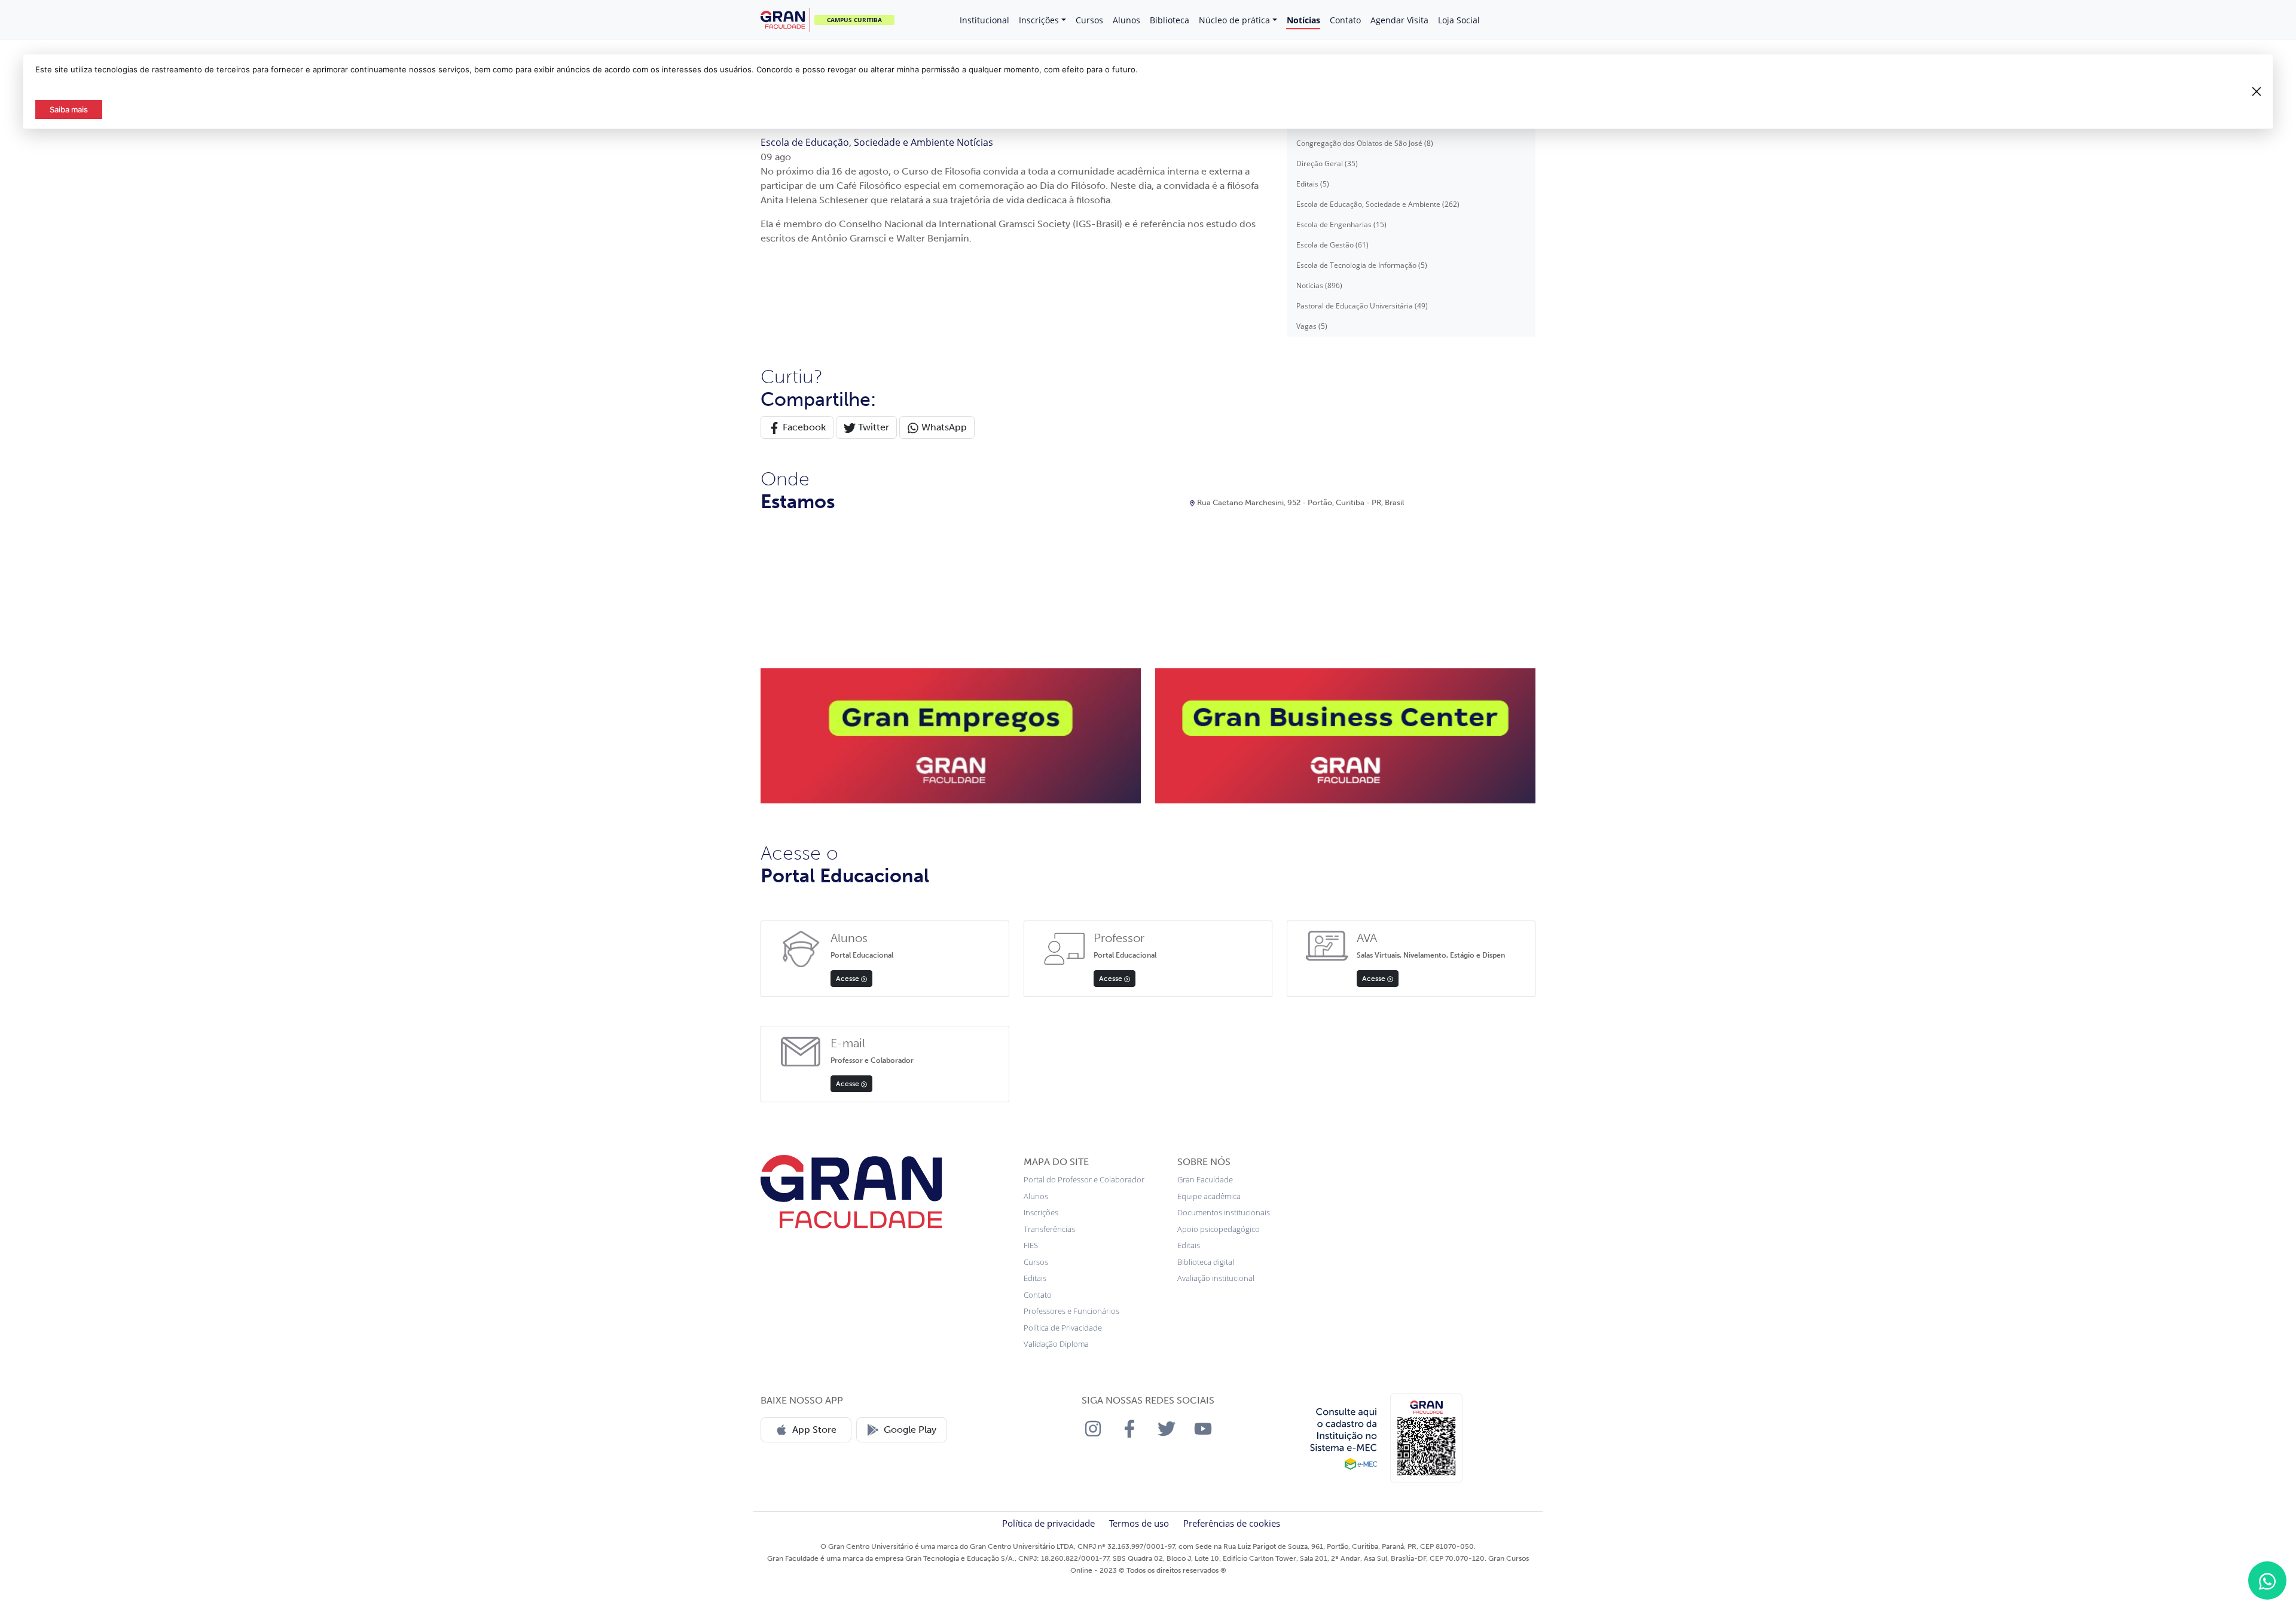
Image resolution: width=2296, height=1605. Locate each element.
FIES (1031, 1245)
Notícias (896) (1319, 285)
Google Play (910, 1430)
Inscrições (1039, 20)
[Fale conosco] (2267, 1580)
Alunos (1126, 20)
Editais (1035, 1278)
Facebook (803, 427)
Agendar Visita (1399, 20)
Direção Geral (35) (1327, 163)
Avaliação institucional (1216, 1278)
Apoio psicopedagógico (1219, 1229)
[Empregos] (951, 735)
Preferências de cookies (1232, 1523)
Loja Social (1459, 20)
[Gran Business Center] (1345, 735)
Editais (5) (1313, 184)
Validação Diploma (1056, 1344)
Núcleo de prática (1234, 20)
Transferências (1049, 1229)
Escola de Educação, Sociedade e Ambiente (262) (1378, 204)
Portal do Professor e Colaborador (1084, 1179)
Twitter (872, 427)
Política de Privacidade (1063, 1328)
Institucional (984, 20)
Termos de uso (1139, 1523)
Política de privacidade (1048, 1523)
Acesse (848, 979)
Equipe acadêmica (1209, 1196)
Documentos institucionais (1224, 1212)
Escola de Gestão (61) (1332, 245)
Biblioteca (1170, 20)
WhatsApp (943, 427)
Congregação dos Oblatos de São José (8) (1365, 143)
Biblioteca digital (1206, 1262)
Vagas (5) (1312, 326)
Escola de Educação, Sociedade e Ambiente (859, 142)
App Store (814, 1430)
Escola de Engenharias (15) (1341, 224)
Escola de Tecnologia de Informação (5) (1362, 265)
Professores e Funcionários (1071, 1311)
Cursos (1089, 20)
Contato (1345, 20)
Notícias (1303, 20)
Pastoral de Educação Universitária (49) (1362, 306)
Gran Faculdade (1205, 1179)
